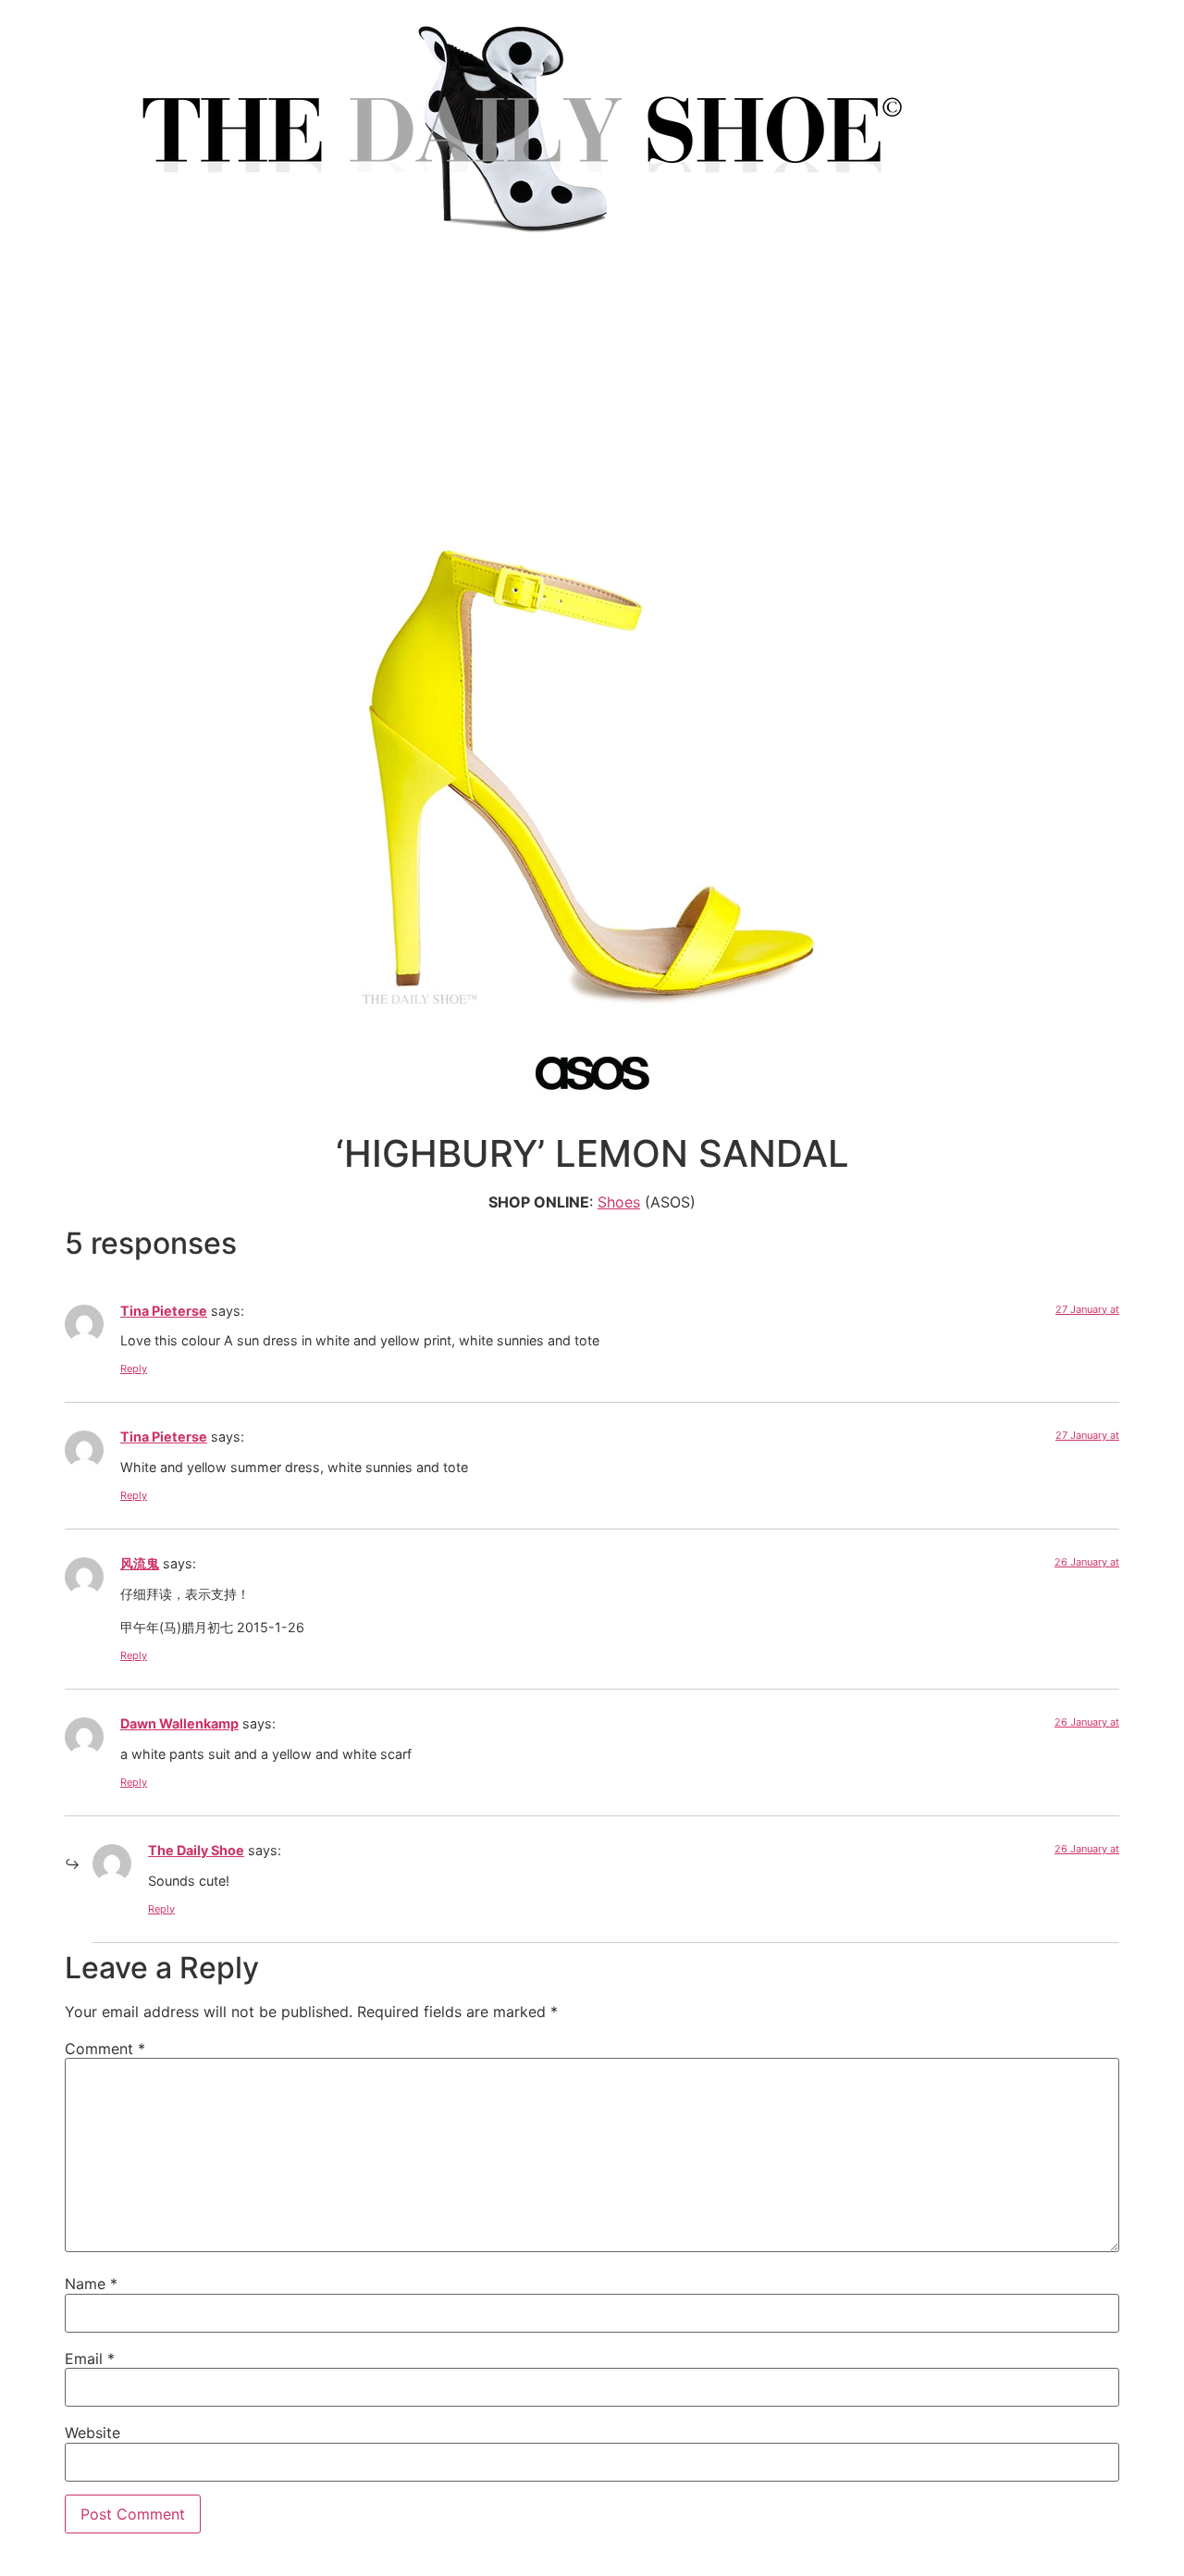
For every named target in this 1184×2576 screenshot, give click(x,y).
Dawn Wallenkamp (179, 1723)
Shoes (619, 1202)
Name (91, 2284)
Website (92, 2433)
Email (90, 2359)
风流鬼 (140, 1563)
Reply (134, 1368)
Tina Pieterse (164, 1311)
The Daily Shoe (196, 1850)
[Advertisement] (592, 405)
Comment (105, 2049)
